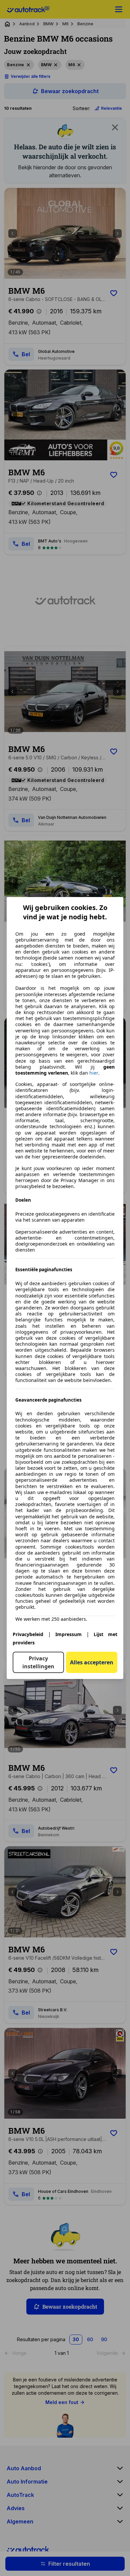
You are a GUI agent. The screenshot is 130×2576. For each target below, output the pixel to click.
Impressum (68, 1634)
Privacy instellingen (38, 1662)
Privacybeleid (28, 1634)
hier (94, 1073)
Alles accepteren (92, 1662)
